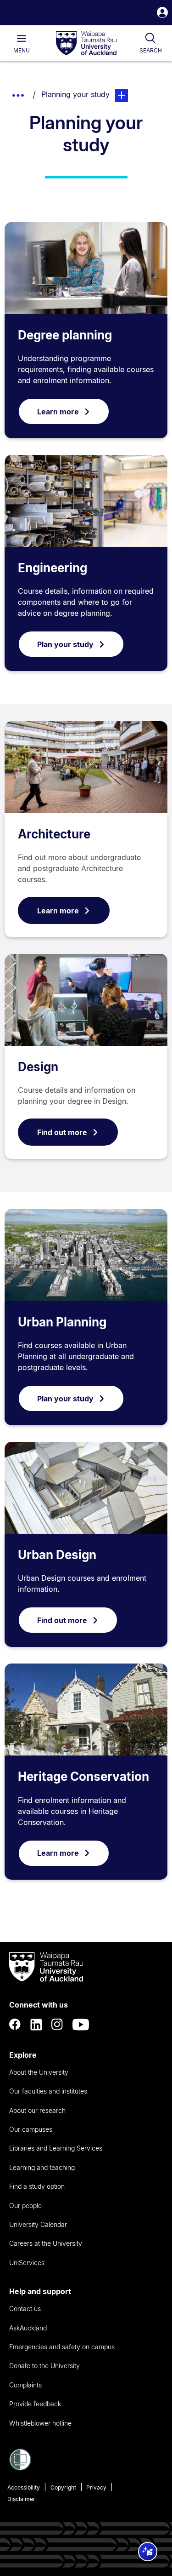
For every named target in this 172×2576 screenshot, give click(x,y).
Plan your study (65, 644)
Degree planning (65, 335)
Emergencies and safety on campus (62, 2347)
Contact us (25, 2309)
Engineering (53, 568)
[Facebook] (15, 2025)
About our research (37, 2110)
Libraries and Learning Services (56, 2148)
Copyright (63, 2487)
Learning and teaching (42, 2167)
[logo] (86, 44)
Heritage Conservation (83, 1776)
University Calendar (38, 2224)
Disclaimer (21, 2499)
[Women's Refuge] (20, 2468)
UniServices (27, 2263)
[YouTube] (81, 2025)
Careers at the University (46, 2243)
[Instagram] (57, 2025)
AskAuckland (28, 2328)
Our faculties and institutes (48, 2091)
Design (38, 1067)
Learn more (58, 412)
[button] (162, 14)
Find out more (62, 1132)
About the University (39, 2072)
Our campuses (31, 2129)
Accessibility (24, 2487)
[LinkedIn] (36, 2025)
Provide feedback (35, 2404)
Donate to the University (44, 2366)
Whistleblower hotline (40, 2423)
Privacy (96, 2487)
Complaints (25, 2385)
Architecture (54, 834)
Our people (25, 2206)
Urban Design (57, 1555)
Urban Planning (62, 1322)
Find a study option (37, 2186)
